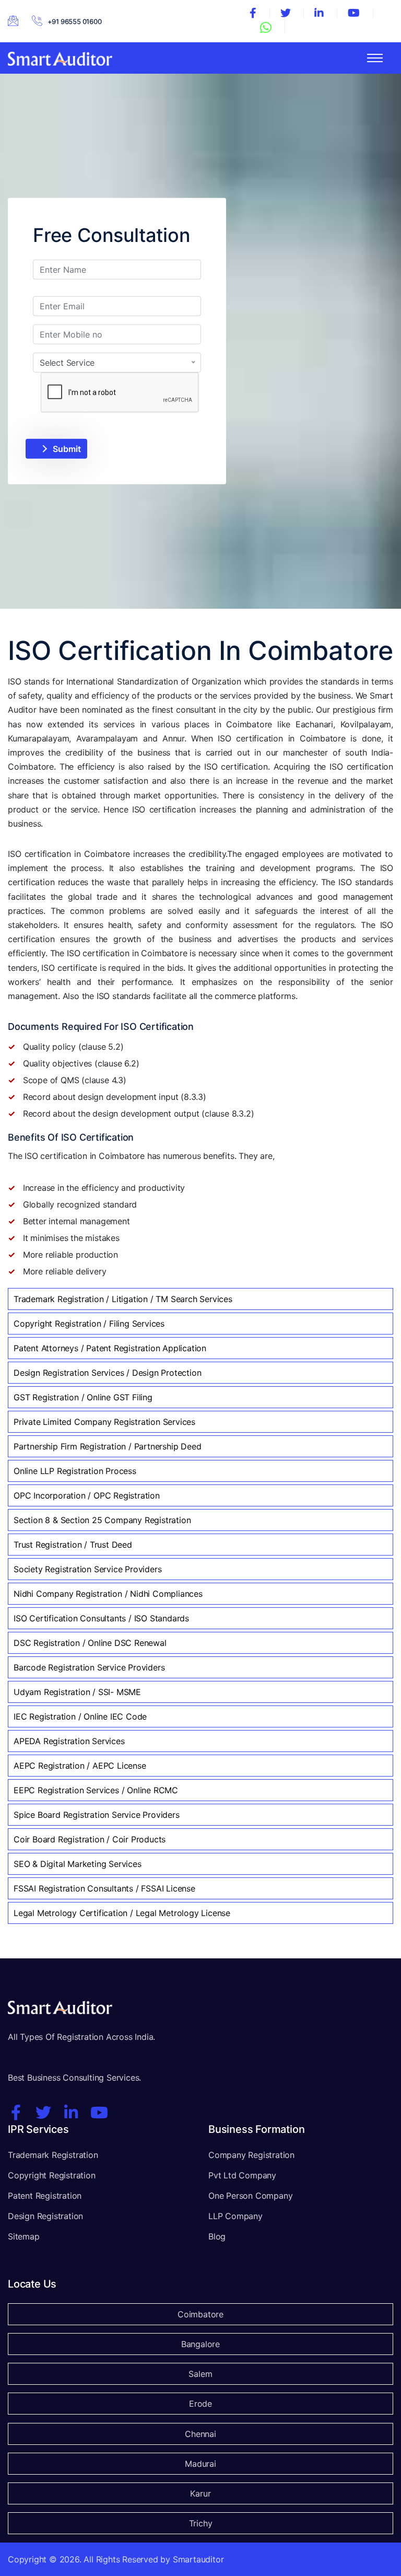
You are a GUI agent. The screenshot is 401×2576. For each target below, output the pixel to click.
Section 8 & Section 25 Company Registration (102, 1520)
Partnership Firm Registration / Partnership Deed (107, 1446)
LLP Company (235, 2216)
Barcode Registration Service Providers (89, 1667)
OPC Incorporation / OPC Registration (87, 1495)
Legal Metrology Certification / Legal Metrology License (122, 1913)
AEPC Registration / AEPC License (80, 1766)
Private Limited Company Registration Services (104, 1422)
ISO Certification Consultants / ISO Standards (101, 1618)
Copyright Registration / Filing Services (89, 1324)
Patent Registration (45, 2196)
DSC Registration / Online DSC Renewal (90, 1643)
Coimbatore (200, 2314)
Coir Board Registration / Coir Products (90, 1839)
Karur (200, 2493)
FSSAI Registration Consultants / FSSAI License (104, 1888)
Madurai (200, 2464)
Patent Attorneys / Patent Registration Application (110, 1348)
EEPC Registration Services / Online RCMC (96, 1790)
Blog (217, 2236)
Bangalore (200, 2344)
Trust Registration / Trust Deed (73, 1545)
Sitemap (24, 2236)
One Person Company (250, 2196)
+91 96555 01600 (75, 21)
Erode (200, 2404)
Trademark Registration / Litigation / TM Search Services (123, 1299)
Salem (200, 2374)
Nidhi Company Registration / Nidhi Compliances (108, 1594)
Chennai (200, 2434)
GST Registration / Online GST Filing (83, 1397)
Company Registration (251, 2155)
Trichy (201, 2523)
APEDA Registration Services (69, 1741)
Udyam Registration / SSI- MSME (77, 1692)
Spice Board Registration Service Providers (97, 1815)
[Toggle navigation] (375, 58)
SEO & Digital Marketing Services (78, 1864)
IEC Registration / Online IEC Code (80, 1716)
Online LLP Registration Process (75, 1471)
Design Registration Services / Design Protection (107, 1373)
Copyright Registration (52, 2175)
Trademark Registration (53, 2155)
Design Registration (45, 2216)
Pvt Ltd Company (242, 2175)
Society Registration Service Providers (87, 1569)
